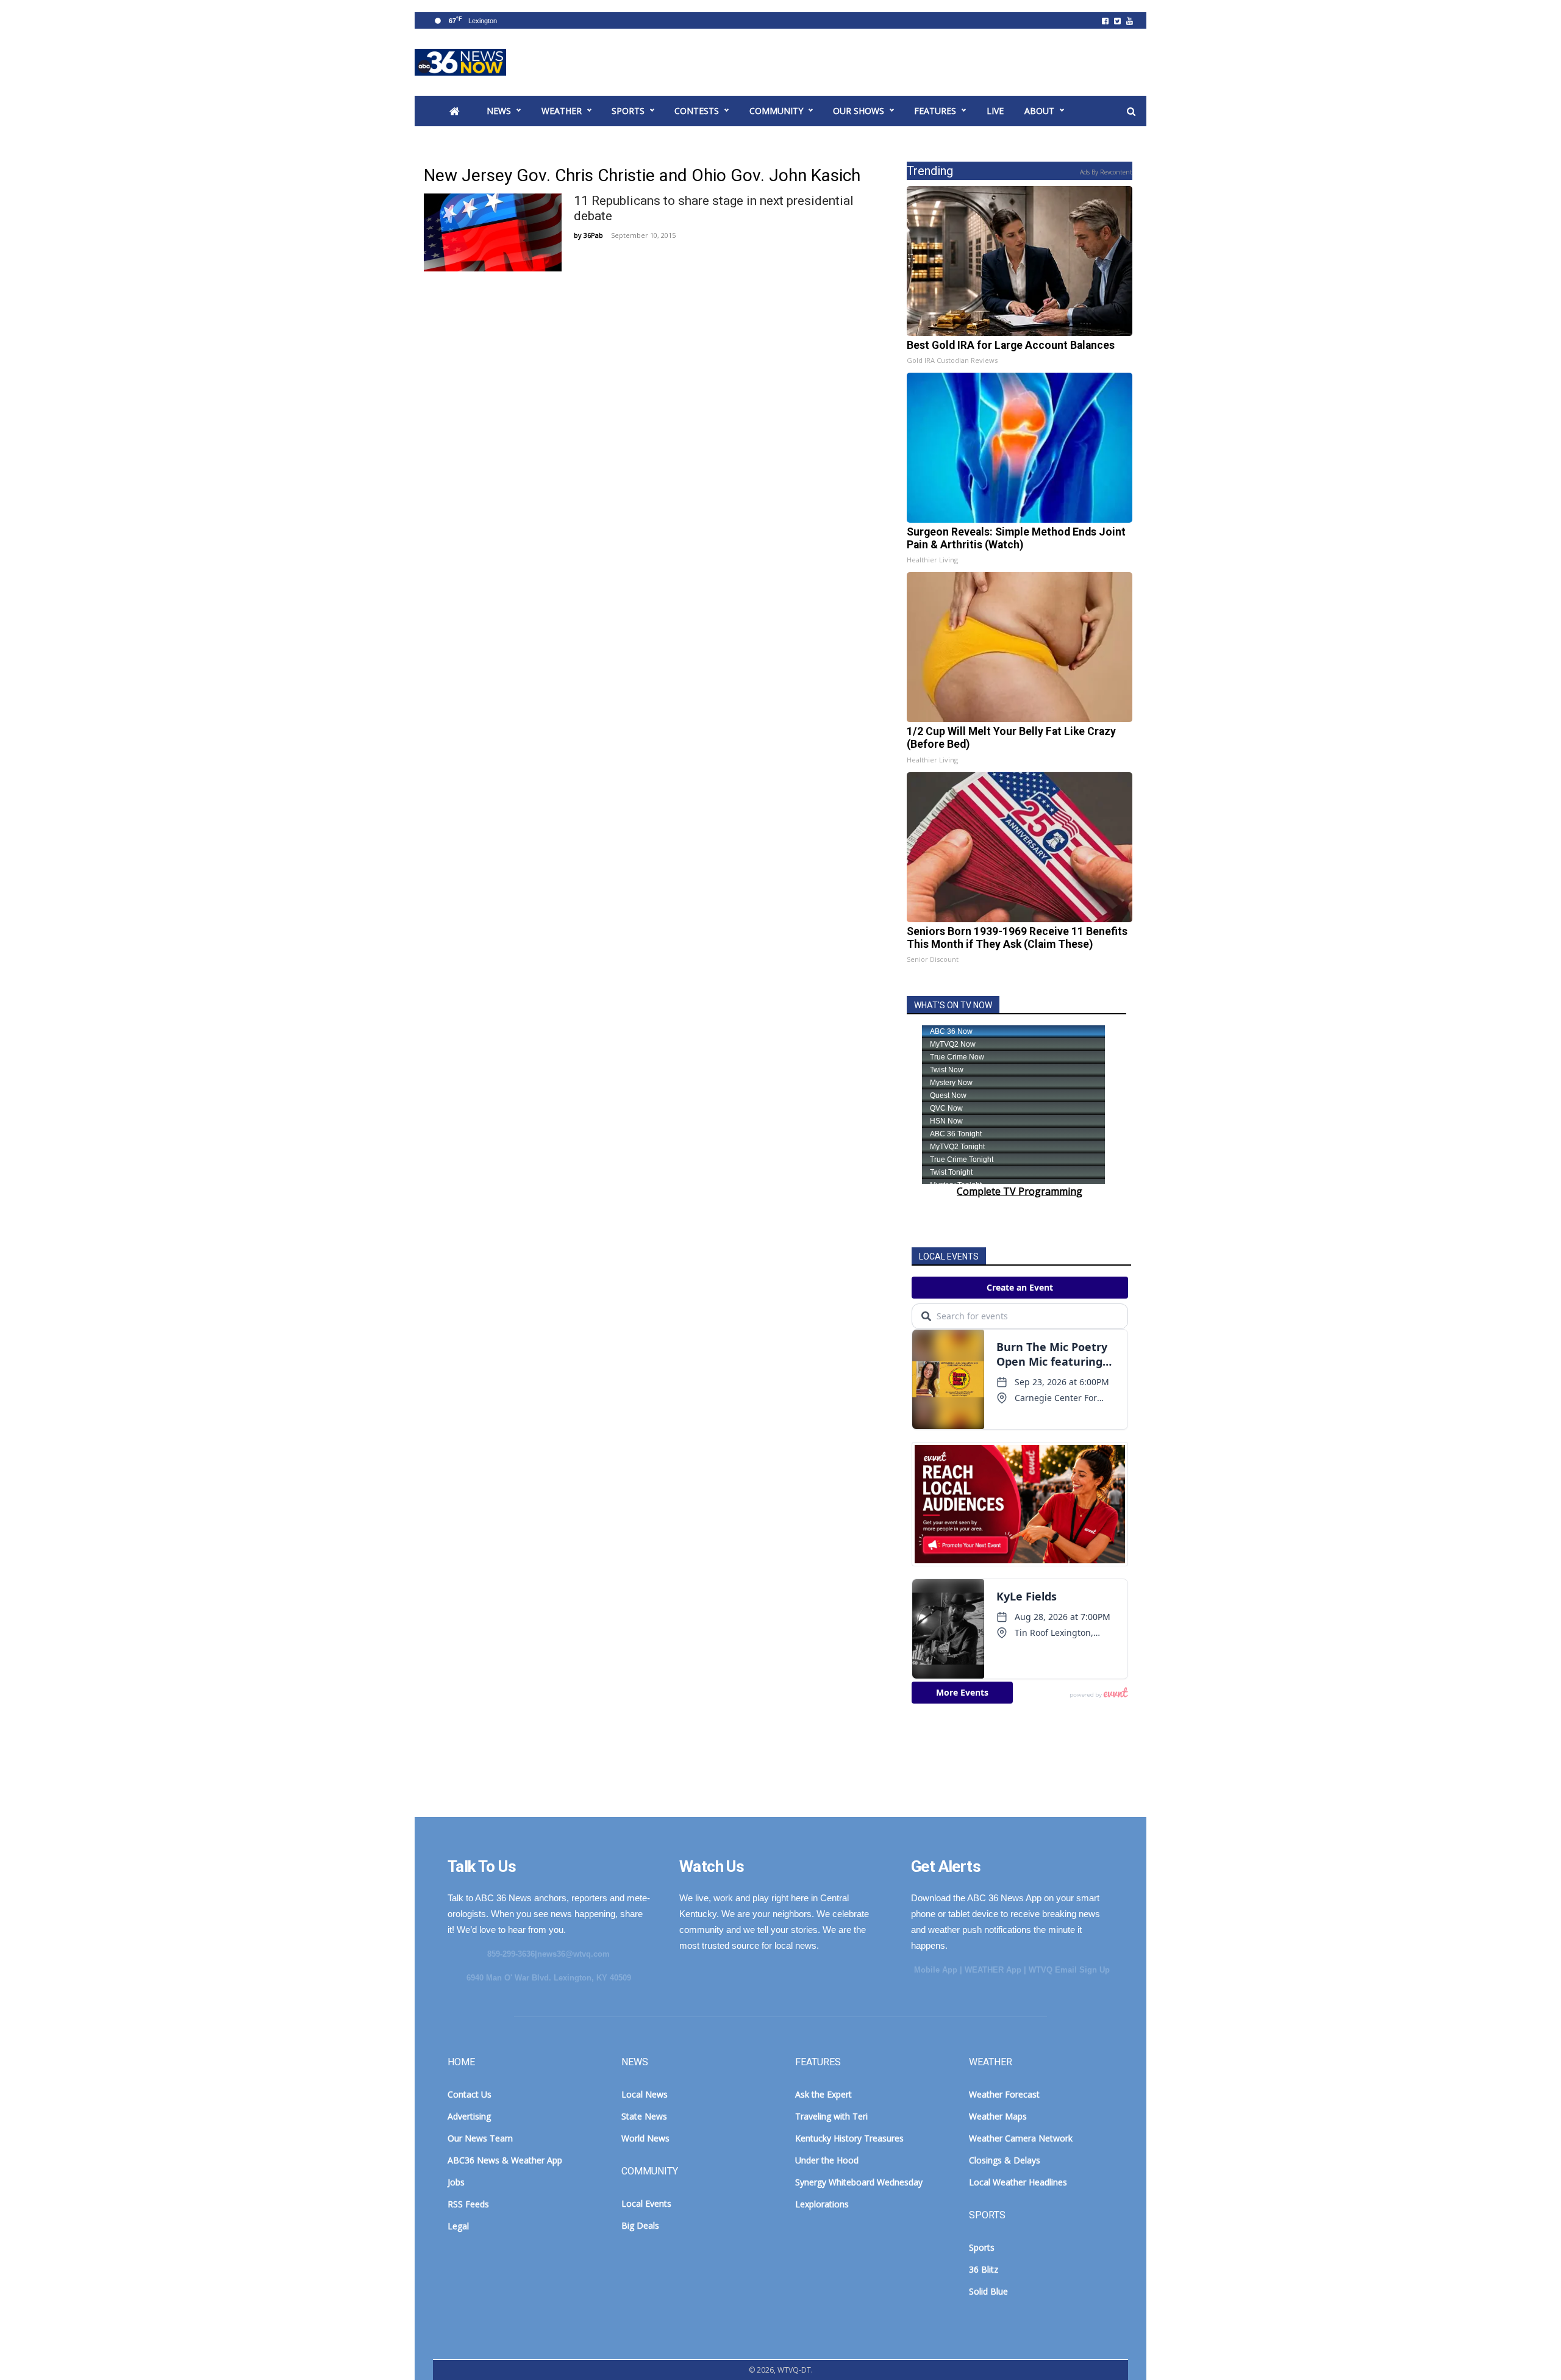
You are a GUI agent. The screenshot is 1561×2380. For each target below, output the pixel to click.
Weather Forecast (1004, 2094)
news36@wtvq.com (573, 1954)
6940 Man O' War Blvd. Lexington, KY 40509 (549, 1978)
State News (644, 2116)
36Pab (593, 235)
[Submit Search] (1131, 112)
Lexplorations (822, 2204)
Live (995, 111)
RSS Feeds (468, 2204)
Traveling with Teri (831, 2116)
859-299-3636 (511, 1954)
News (499, 111)
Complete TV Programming (1020, 1191)
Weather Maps (998, 2116)
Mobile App (936, 1970)
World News (645, 2138)
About (1039, 111)
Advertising (469, 2116)
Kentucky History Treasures (849, 2138)
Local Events (646, 2203)
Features (935, 111)
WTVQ (460, 62)
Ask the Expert (823, 2094)
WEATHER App (993, 1970)
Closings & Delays (1005, 2160)
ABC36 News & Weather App (505, 2160)
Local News (645, 2094)
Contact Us (470, 2094)
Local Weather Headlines (1018, 2182)
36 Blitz (984, 2269)
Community (776, 111)
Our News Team (480, 2138)
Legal (458, 2226)
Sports (628, 111)
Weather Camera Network (1021, 2138)
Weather (562, 111)
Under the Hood (827, 2160)
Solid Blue (988, 2291)
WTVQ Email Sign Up (1069, 1970)
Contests (697, 111)
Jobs (456, 2182)
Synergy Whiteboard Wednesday (859, 2182)
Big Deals (640, 2225)
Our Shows (859, 111)
